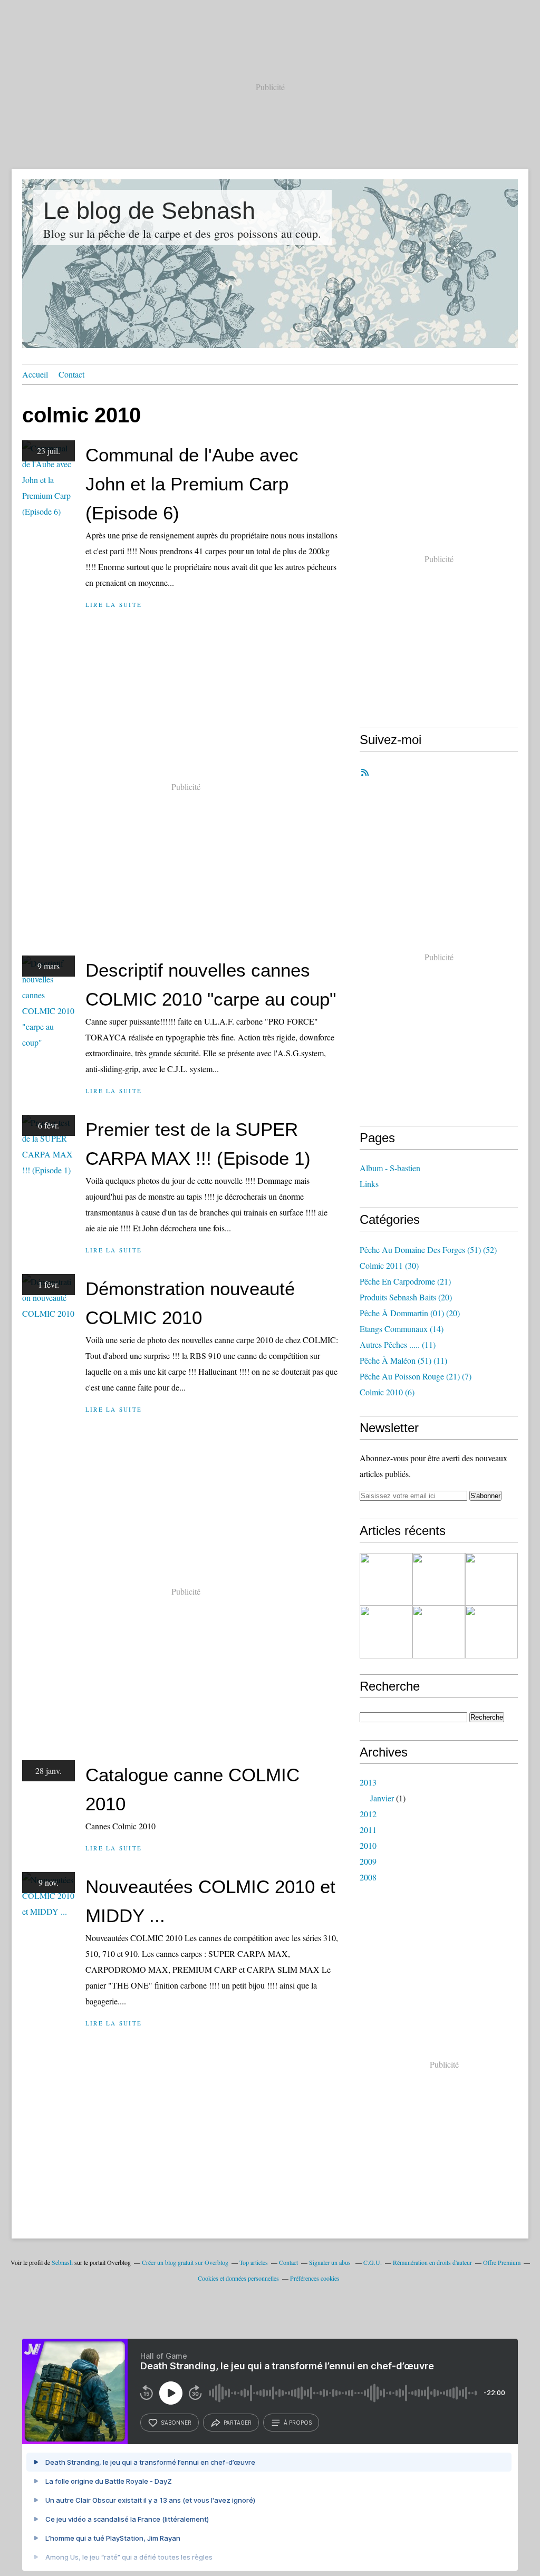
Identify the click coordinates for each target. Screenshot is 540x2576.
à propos (298, 2423)
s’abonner (176, 2423)
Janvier (382, 1798)
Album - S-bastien (390, 1168)
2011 (368, 1830)
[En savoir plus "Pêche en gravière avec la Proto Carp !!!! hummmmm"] (491, 1579)
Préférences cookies (315, 2278)
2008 (368, 1877)
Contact (71, 374)
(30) (389, 1265)
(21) (405, 1281)
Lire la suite (114, 605)
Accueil (35, 374)
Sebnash (62, 2262)
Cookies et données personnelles (238, 2278)
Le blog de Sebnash (149, 211)
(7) (416, 1376)
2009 (368, 1861)
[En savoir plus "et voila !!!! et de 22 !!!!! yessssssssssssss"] (386, 1632)
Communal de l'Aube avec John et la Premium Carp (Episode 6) (192, 484)
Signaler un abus (331, 2262)
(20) (406, 1297)
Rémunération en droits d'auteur (432, 2262)
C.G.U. (373, 2262)
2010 (368, 1845)
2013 (368, 1782)
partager (238, 2423)
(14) (402, 1329)
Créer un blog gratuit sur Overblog (185, 2262)
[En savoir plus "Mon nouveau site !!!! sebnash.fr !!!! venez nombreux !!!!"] (439, 1579)
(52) (428, 1250)
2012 (368, 1814)
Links (369, 1184)
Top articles (254, 2262)
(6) (387, 1392)
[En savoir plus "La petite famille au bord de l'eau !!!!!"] (439, 1632)
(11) (398, 1344)
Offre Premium (502, 2262)
